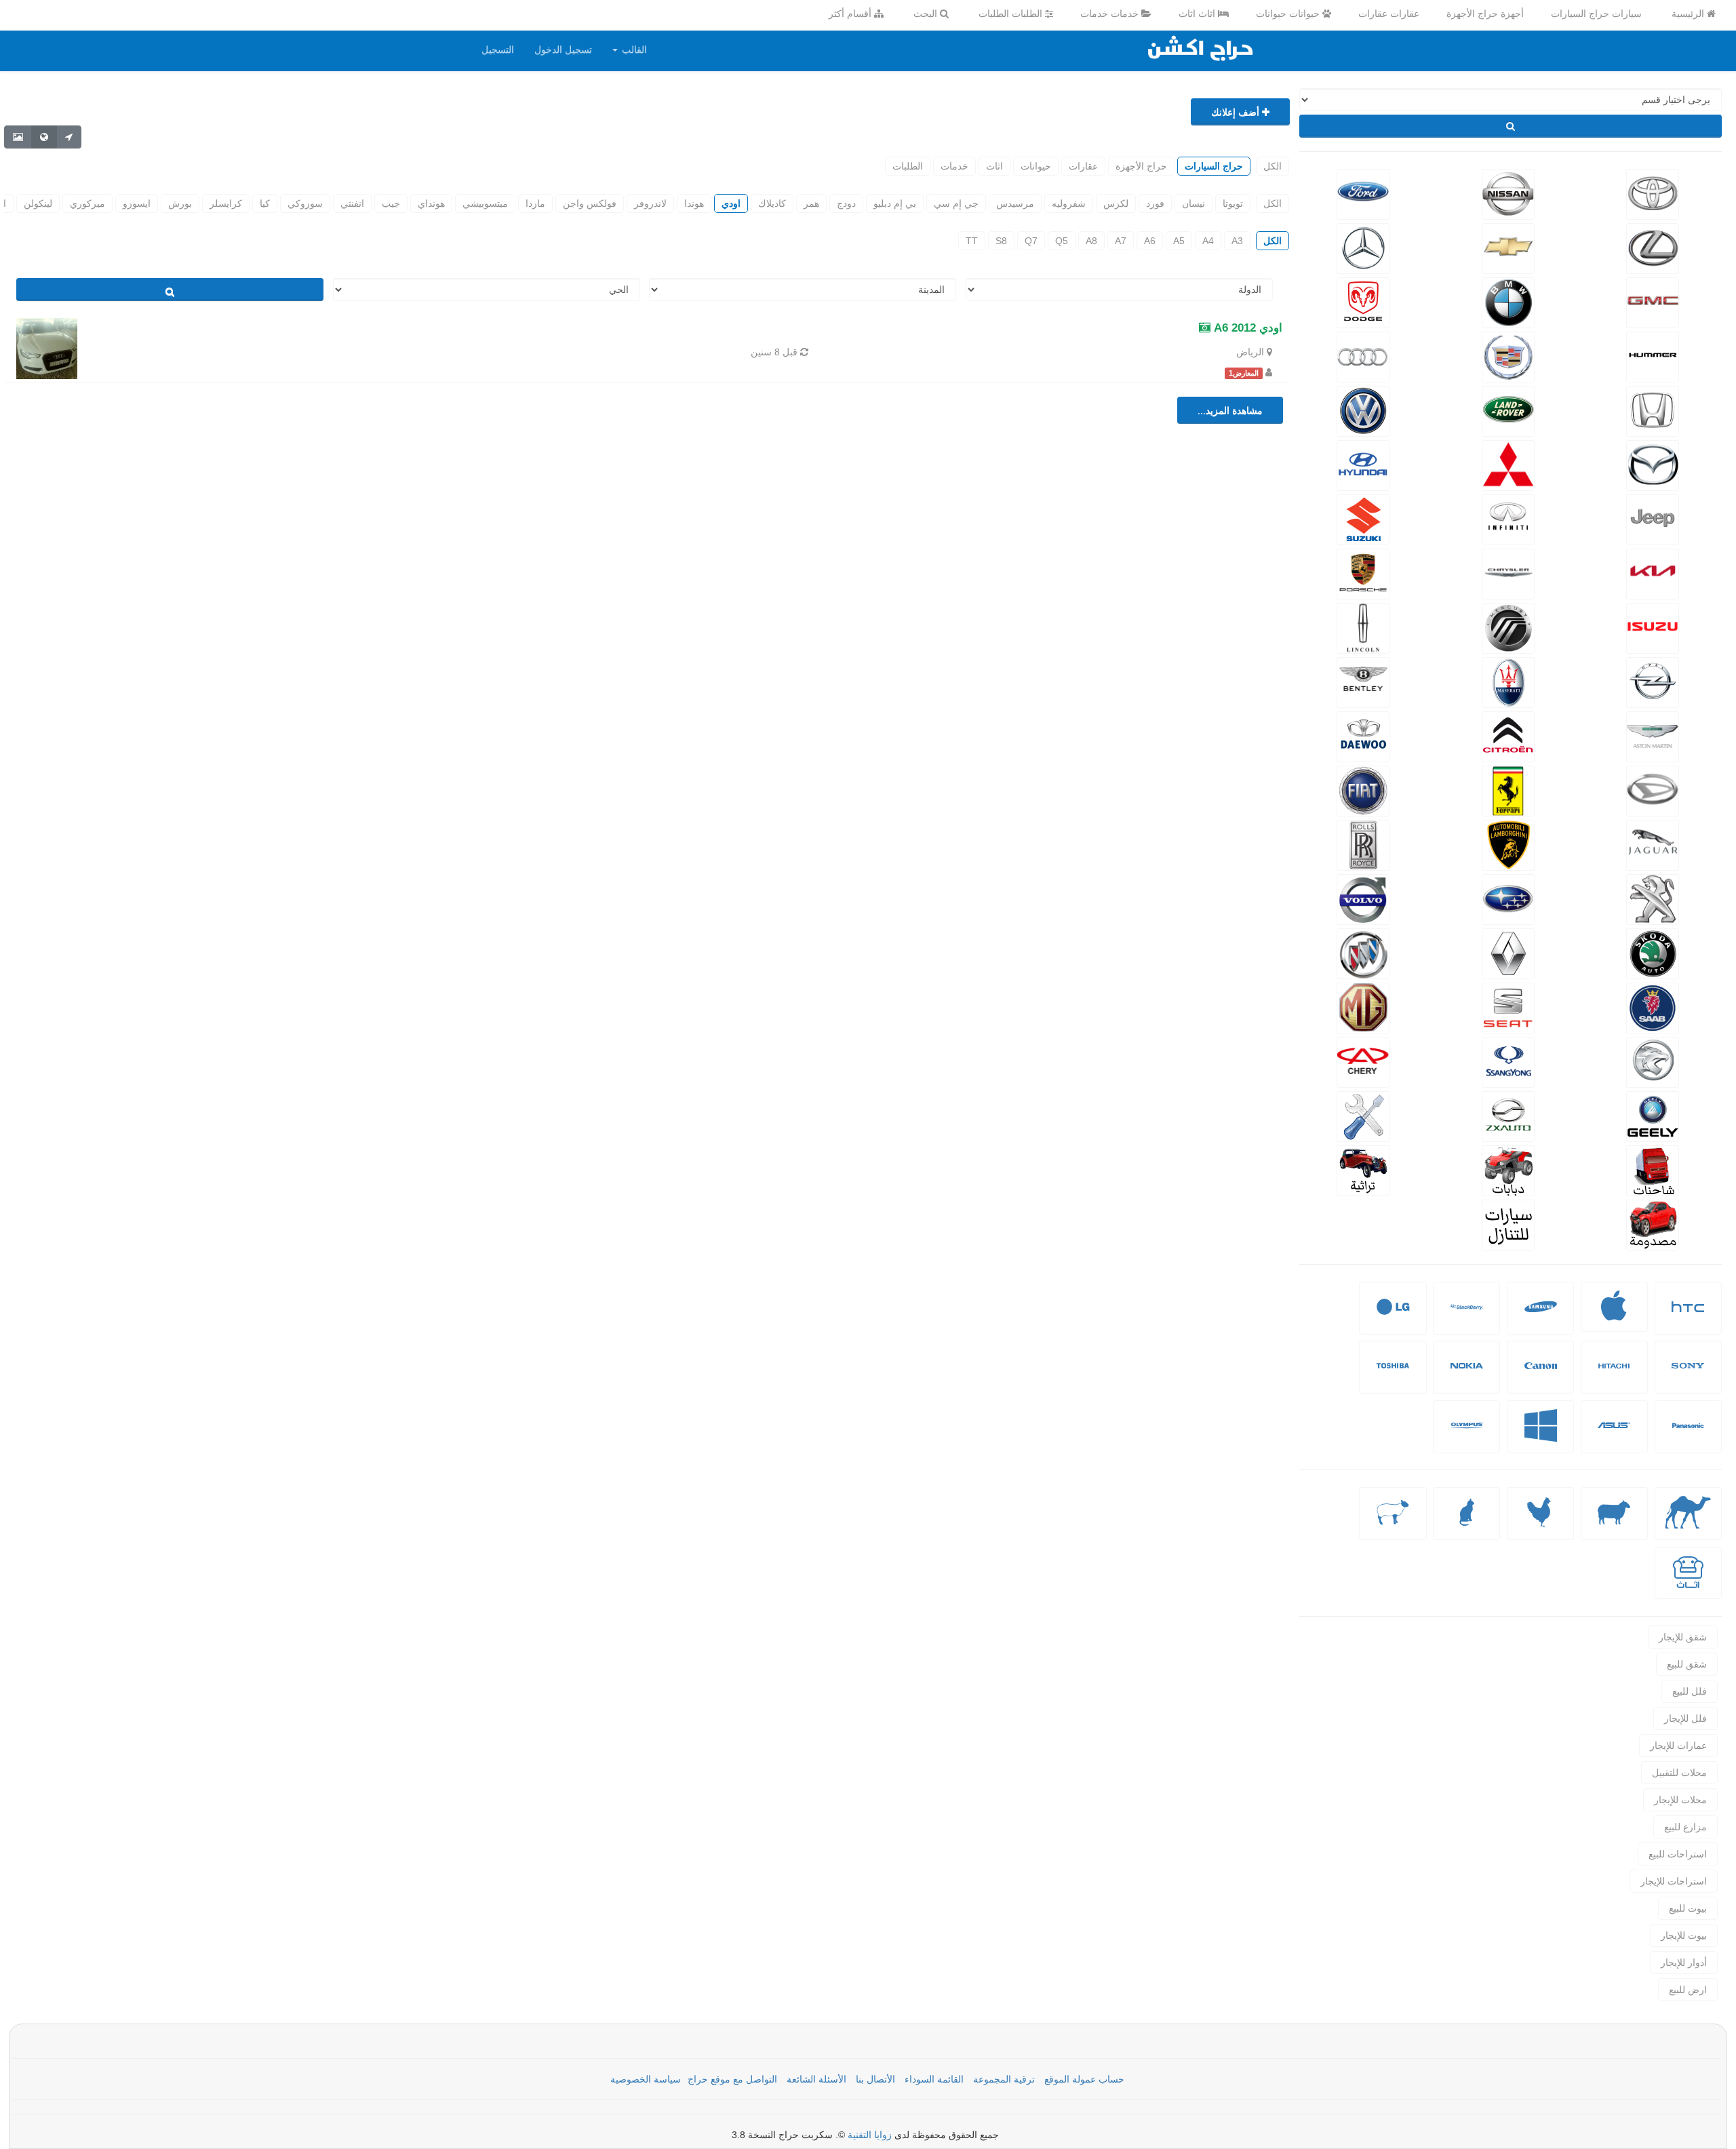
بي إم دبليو (895, 203)
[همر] (1652, 355)
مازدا (535, 203)
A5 (1179, 241)
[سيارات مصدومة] (1652, 1223)
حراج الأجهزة (1141, 166)
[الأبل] (1688, 1523)
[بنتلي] (1363, 681)
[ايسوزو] (1652, 627)
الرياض (1250, 352)
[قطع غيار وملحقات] (1363, 1115)
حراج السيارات (1214, 166)
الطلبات (908, 166)
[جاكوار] (1652, 844)
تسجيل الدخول (563, 50)
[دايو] (1363, 735)
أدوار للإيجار (1684, 1963)
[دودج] (1363, 301)
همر (811, 203)
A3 (1237, 241)
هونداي (431, 203)
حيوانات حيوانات (1289, 14)
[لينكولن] (1363, 627)
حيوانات (1036, 166)
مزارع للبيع (1685, 1827)
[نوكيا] (1467, 1376)
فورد (1155, 203)
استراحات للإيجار (1674, 1881)
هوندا (694, 203)
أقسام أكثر (851, 14)
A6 (1150, 241)
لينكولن (38, 203)
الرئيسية (1689, 14)
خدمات (954, 166)
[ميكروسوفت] (1541, 1436)
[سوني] (1688, 1376)
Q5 (1062, 241)
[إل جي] (1393, 1317)
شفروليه (1069, 203)
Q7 (1031, 241)
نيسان (1193, 203)
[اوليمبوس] (1467, 1436)
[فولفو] (1363, 898)
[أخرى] (1393, 1523)
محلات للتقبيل (1679, 1773)
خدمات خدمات (1111, 14)
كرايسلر (226, 203)
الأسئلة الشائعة (816, 2079)
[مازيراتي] (1508, 681)
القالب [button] (633, 50)
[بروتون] (1652, 1061)
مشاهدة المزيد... (1230, 410)
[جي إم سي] (1652, 301)
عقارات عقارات (1389, 14)
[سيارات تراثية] (1363, 1169)
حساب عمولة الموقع (1084, 2079)
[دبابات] (1508, 1169)
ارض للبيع (1688, 1990)
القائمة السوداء (934, 2079)
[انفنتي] (1508, 518)
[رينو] (1508, 952)
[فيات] (1363, 789)
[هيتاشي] (1614, 1376)
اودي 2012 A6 (1246, 328)
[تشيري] (1363, 1061)
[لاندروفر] (1508, 410)
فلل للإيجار (1685, 1718)
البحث (927, 14)
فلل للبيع (1690, 1691)
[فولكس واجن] (1363, 410)
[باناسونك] (1688, 1436)
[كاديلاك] (1508, 355)
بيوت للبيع (1688, 1908)
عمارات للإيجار (1678, 1746)
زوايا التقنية (870, 2135)
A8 (1091, 241)
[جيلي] (1652, 1115)
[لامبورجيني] (1508, 844)
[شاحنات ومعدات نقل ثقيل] (1652, 1169)
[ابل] (1614, 1315)
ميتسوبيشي (485, 203)
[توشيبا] (1393, 1376)
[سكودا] (1652, 952)
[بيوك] (1363, 952)
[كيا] (1652, 572)
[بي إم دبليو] (1508, 301)
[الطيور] (1541, 1523)
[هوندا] (1652, 410)
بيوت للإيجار (1684, 1935)
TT (972, 241)
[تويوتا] (1652, 193)
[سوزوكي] (1363, 518)
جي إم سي (956, 203)
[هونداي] (1363, 464)
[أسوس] (1614, 1436)
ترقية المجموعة (1004, 2079)
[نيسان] (1508, 193)
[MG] (1363, 1006)
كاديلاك (772, 203)
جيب (391, 203)
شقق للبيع (1687, 1664)
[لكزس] (1652, 247)
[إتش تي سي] (1688, 1317)
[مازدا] (1652, 464)
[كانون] (1541, 1376)
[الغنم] (1614, 1523)
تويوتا (1233, 203)
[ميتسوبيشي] (1508, 464)
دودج (846, 203)
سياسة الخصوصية (646, 2079)
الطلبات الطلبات (1012, 14)
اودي (731, 203)
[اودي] (1363, 355)
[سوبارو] (1508, 898)
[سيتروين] (1508, 735)
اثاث (994, 166)
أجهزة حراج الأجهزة (1485, 14)
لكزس (1116, 203)
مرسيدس (1015, 203)
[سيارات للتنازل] (1508, 1223)
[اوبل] (1652, 681)
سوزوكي (305, 203)
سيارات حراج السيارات (1596, 14)
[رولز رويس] (1363, 844)
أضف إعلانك (1237, 112)
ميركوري (87, 203)
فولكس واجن (590, 203)
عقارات (1083, 166)
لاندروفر (650, 203)
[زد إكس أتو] (1508, 1115)
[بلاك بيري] (1467, 1317)
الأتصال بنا (875, 2079)
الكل (1273, 166)
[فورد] (1363, 193)
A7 (1121, 241)
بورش (180, 203)
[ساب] (1652, 1006)
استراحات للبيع (1678, 1854)
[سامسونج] (1541, 1317)
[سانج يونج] (1508, 1061)
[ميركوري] (1508, 627)
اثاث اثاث (1198, 14)
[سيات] (1508, 1006)
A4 (1208, 241)
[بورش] (1363, 572)
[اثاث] (1688, 1582)
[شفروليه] (1508, 247)
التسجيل (498, 50)
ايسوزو (137, 203)
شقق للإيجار (1683, 1637)
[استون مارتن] (1652, 735)
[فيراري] (1508, 789)
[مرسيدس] (1363, 247)
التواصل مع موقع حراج (732, 2079)
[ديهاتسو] (1652, 789)
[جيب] (1652, 518)
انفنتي (352, 203)
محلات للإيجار (1680, 1800)
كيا (265, 203)
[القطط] (1467, 1523)
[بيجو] (1652, 898)
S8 (1001, 241)
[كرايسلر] (1508, 572)
